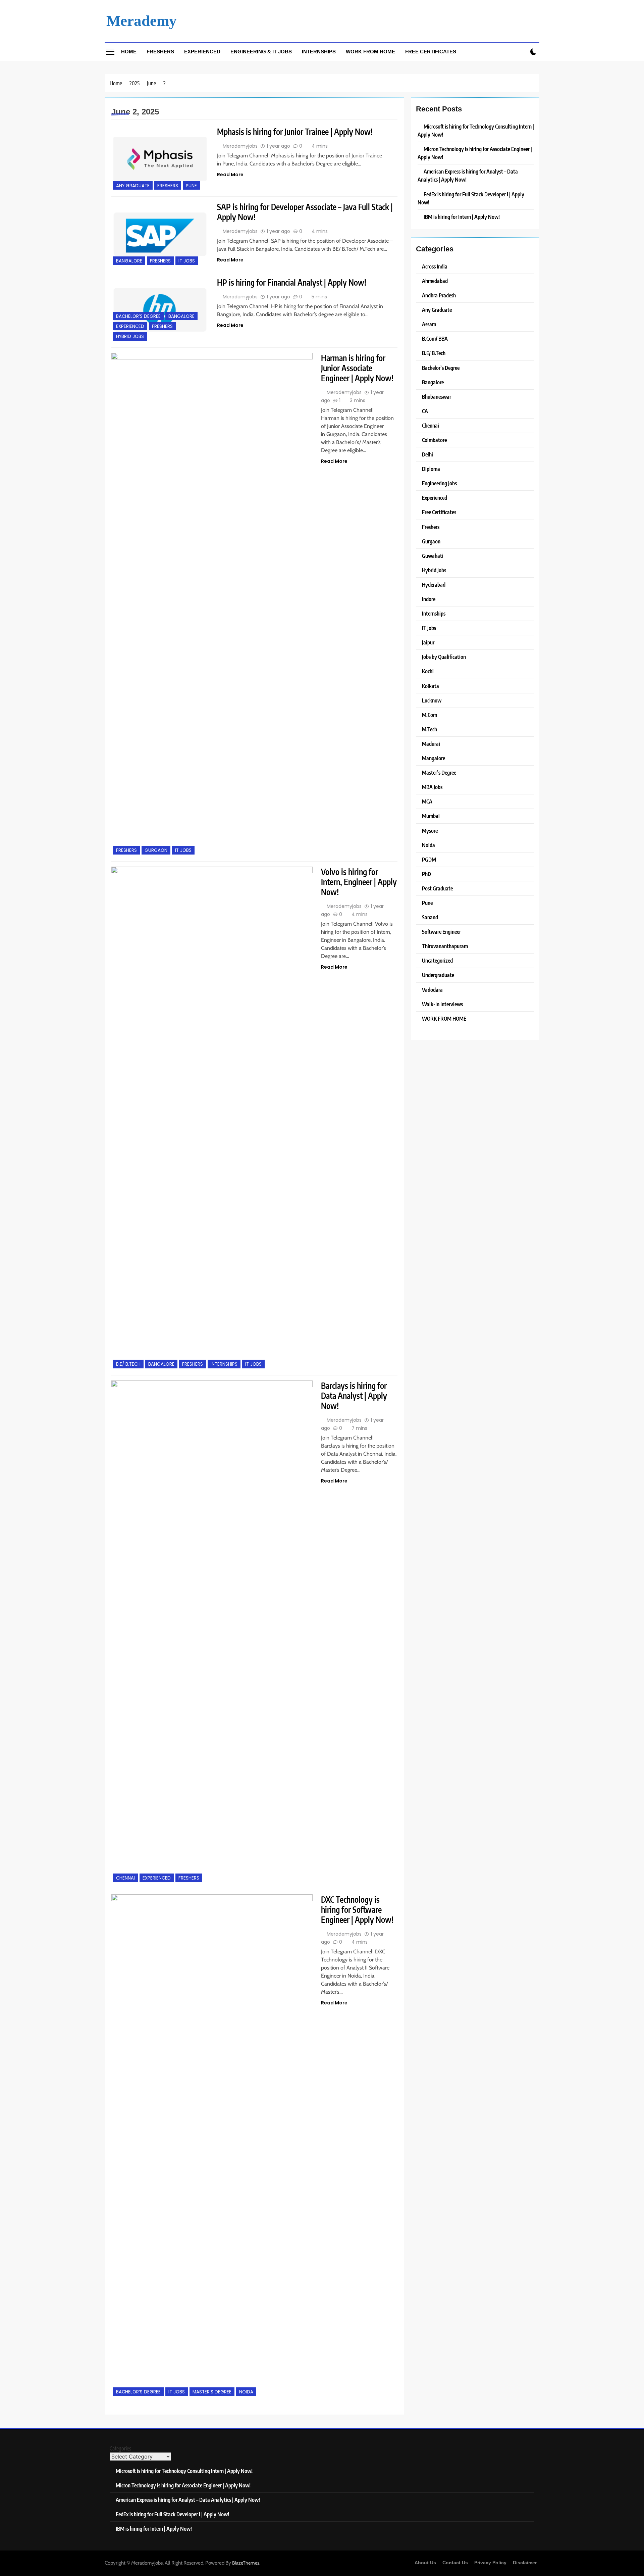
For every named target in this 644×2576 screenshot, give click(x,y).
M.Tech (430, 729)
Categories (120, 2448)
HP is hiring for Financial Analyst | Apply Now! (292, 282)
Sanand (430, 917)
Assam (429, 324)
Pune (191, 186)
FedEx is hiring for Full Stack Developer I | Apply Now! (172, 2514)
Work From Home (370, 52)
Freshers (160, 52)
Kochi (428, 671)
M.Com (430, 715)
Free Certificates (431, 52)
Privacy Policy (490, 2563)
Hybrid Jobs (130, 336)
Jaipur (428, 642)
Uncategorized (437, 960)
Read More (230, 175)
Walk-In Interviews (442, 1004)
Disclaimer (525, 2563)
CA (425, 411)
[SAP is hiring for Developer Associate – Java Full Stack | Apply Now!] (160, 234)
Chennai (125, 1878)
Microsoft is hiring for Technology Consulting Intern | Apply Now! (184, 2471)
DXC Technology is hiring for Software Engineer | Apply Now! (357, 1909)
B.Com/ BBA (435, 338)
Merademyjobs (240, 146)
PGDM (429, 859)
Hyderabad (434, 585)
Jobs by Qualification (444, 657)
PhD (426, 874)
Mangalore (434, 758)
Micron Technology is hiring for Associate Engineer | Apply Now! (183, 2485)
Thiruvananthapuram (445, 946)
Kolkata (431, 686)
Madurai (431, 744)
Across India (435, 266)
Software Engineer (441, 932)
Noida (246, 2392)
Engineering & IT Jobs (261, 52)
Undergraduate (438, 975)
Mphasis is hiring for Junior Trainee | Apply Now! (295, 132)
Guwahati (433, 556)
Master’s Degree (212, 2392)
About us (425, 2563)
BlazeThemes (246, 2563)
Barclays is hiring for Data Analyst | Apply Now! (354, 1396)
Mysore (430, 831)
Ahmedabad (435, 281)
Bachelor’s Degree (138, 316)
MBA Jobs (432, 787)
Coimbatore (434, 440)
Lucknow (432, 700)
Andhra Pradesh (439, 295)
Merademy (142, 21)
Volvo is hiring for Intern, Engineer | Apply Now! (359, 882)
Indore (429, 599)
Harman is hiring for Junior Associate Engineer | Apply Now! (357, 368)
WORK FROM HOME (444, 1018)
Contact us (455, 2563)
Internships (319, 52)
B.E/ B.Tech (128, 1364)
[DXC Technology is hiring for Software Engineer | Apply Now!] (212, 2146)
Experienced (202, 52)
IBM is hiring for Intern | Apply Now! (462, 217)
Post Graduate (437, 888)
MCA (427, 801)
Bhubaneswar (437, 397)
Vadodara (432, 990)
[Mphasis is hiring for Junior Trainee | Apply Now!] (160, 159)
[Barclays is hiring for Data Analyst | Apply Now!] (212, 1632)
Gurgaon (156, 850)
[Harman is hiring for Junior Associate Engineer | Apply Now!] (212, 604)
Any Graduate (133, 186)
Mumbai (431, 816)
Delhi (427, 454)
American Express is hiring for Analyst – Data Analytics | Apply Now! (188, 2500)
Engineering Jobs (439, 483)
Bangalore (129, 261)
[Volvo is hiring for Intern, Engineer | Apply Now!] (212, 1118)
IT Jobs (187, 261)
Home (129, 52)
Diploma (431, 469)
